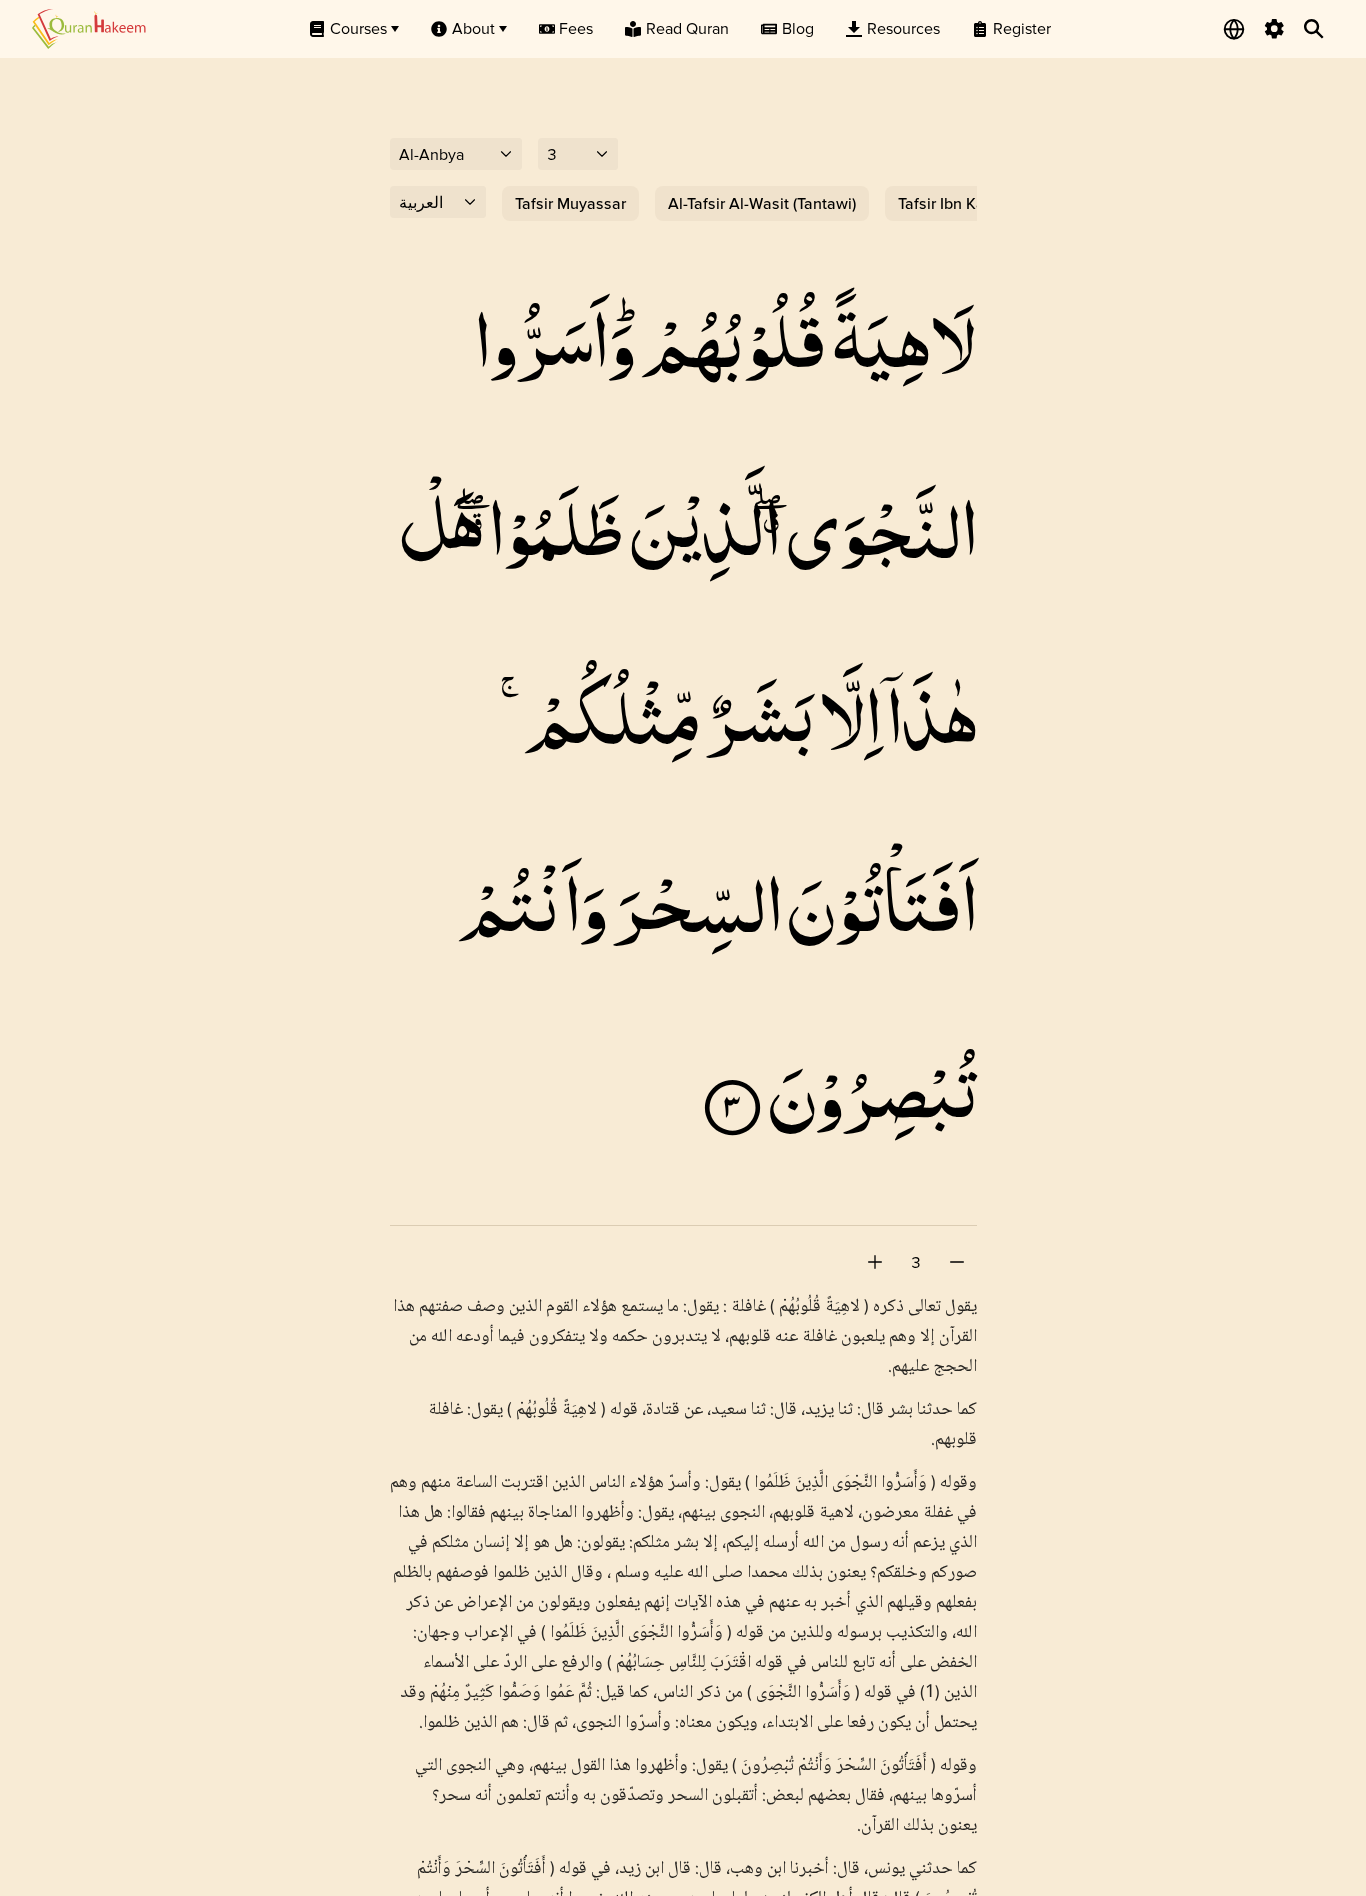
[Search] (1314, 29)
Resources (903, 28)
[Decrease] (957, 1262)
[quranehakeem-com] (89, 28)
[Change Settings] (1274, 29)
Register (1022, 28)
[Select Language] (1234, 29)
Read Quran (687, 28)
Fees (576, 28)
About (473, 28)
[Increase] (875, 1262)
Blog (798, 28)
